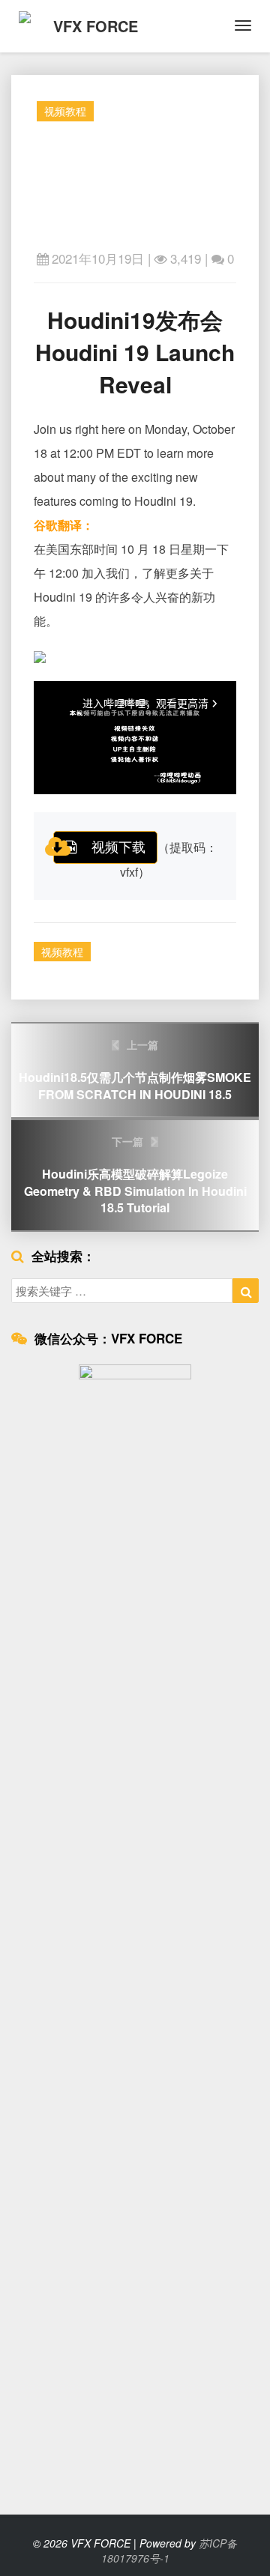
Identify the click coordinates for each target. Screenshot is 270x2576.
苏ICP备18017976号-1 (169, 2551)
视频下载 (118, 846)
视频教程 (65, 111)
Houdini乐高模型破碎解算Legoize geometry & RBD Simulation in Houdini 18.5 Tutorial (135, 1175)
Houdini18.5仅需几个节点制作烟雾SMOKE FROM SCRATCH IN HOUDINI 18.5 (135, 1070)
